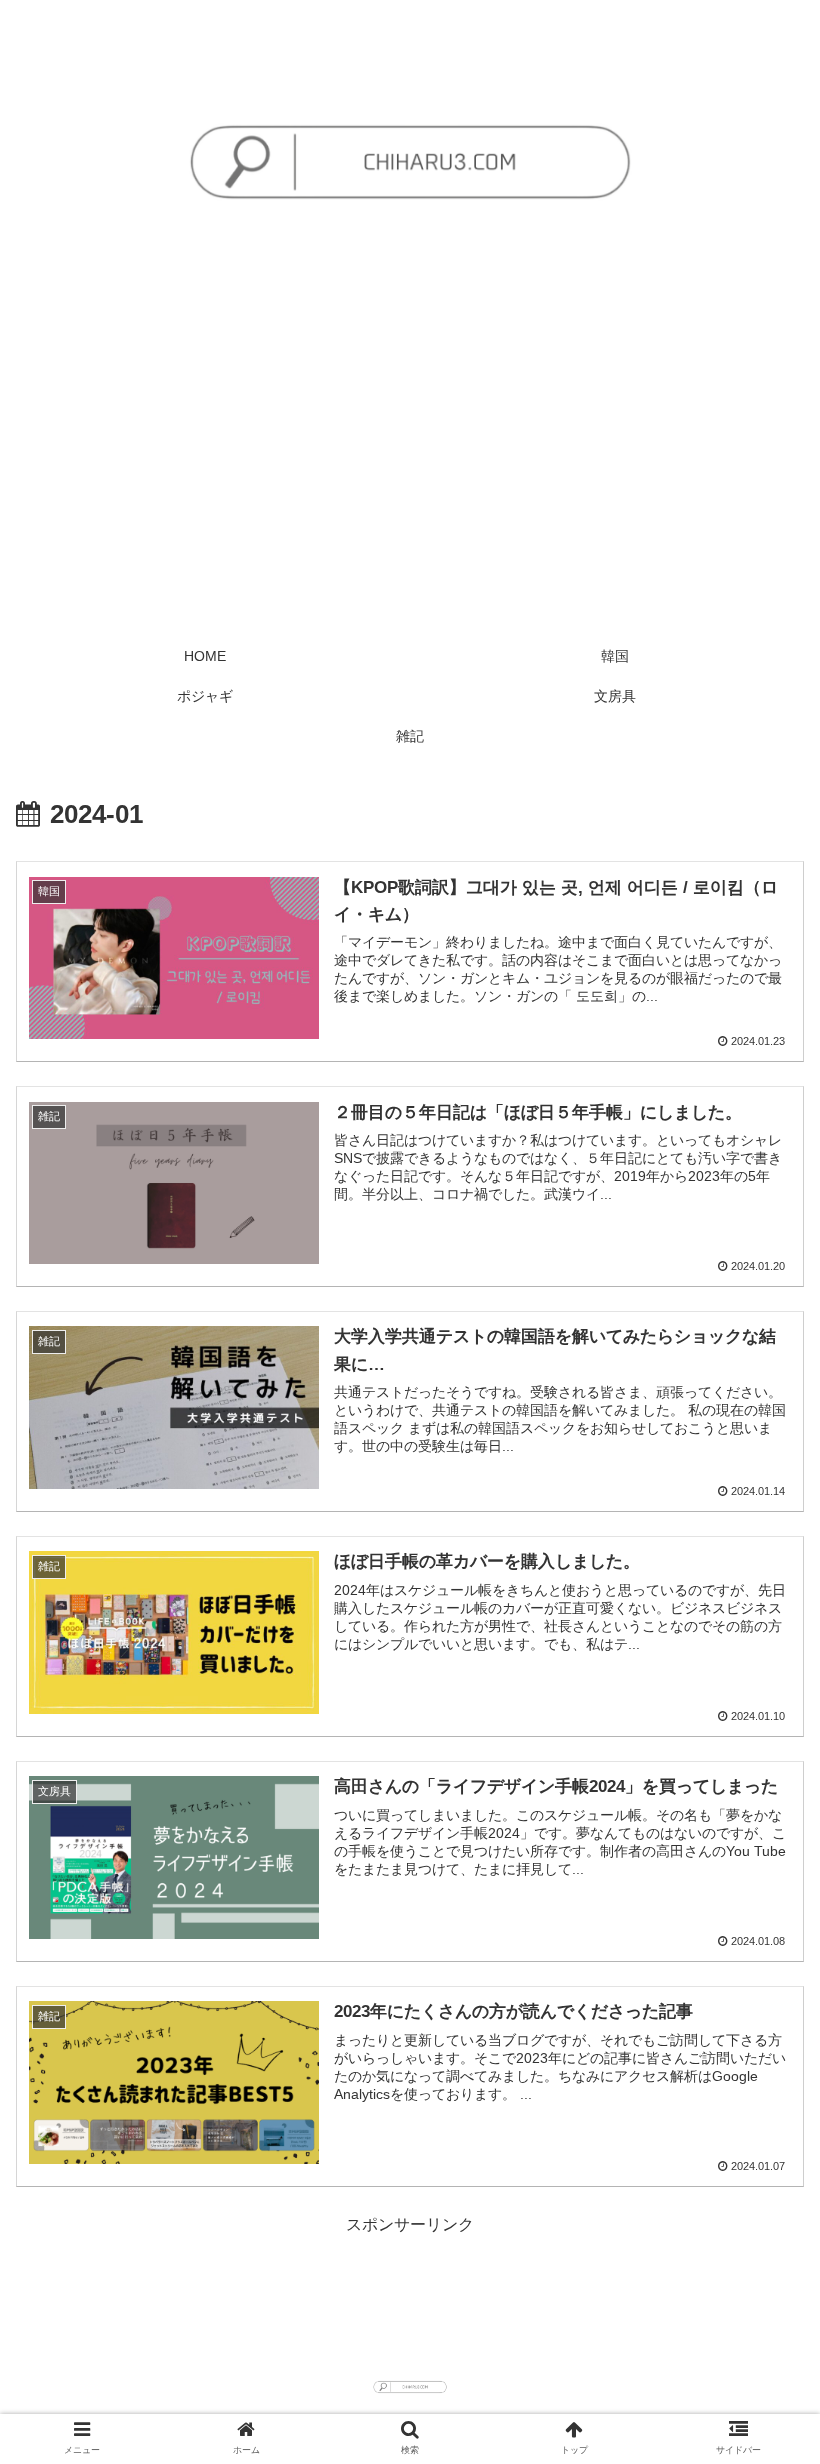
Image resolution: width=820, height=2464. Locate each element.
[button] (758, 1916)
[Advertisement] (410, 486)
